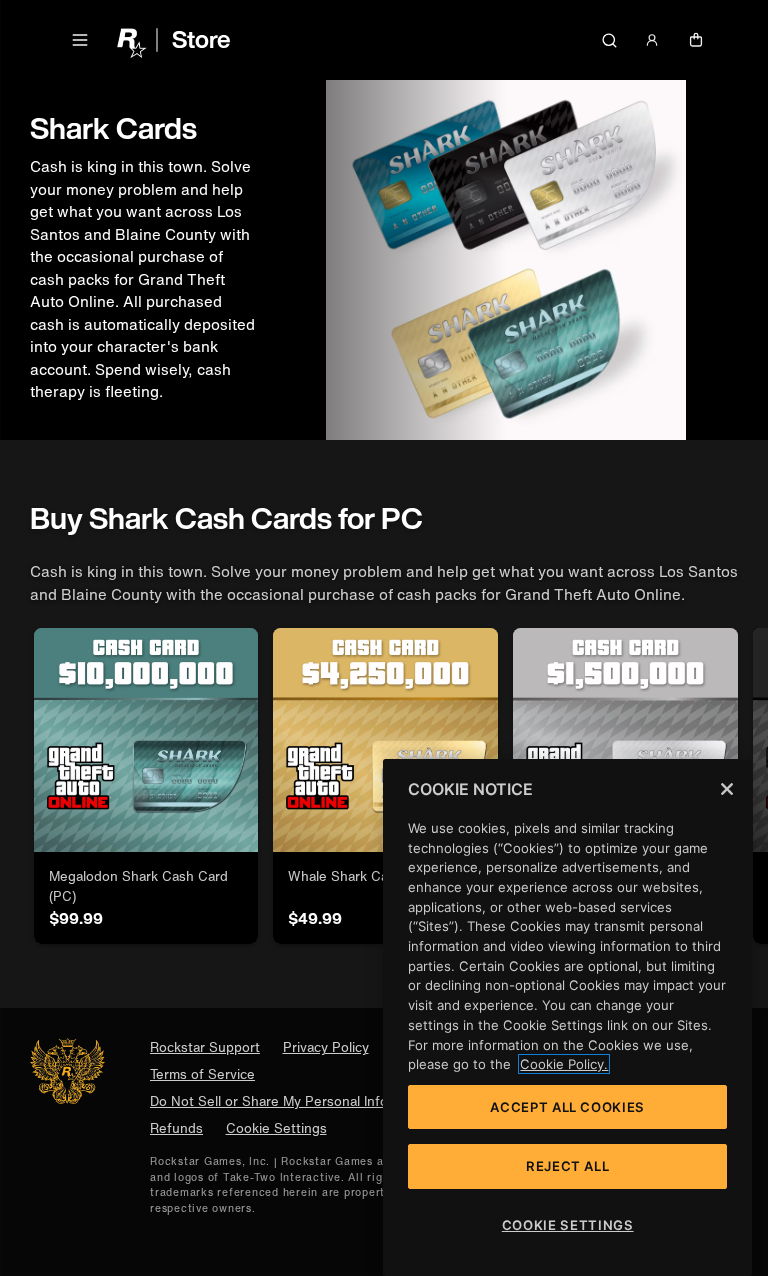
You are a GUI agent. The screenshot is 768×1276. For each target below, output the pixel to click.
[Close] (727, 789)
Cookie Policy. (564, 1064)
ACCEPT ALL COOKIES (567, 1107)
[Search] (609, 40)
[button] (80, 40)
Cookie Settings (276, 1128)
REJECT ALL (568, 1166)
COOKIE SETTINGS (568, 1225)
